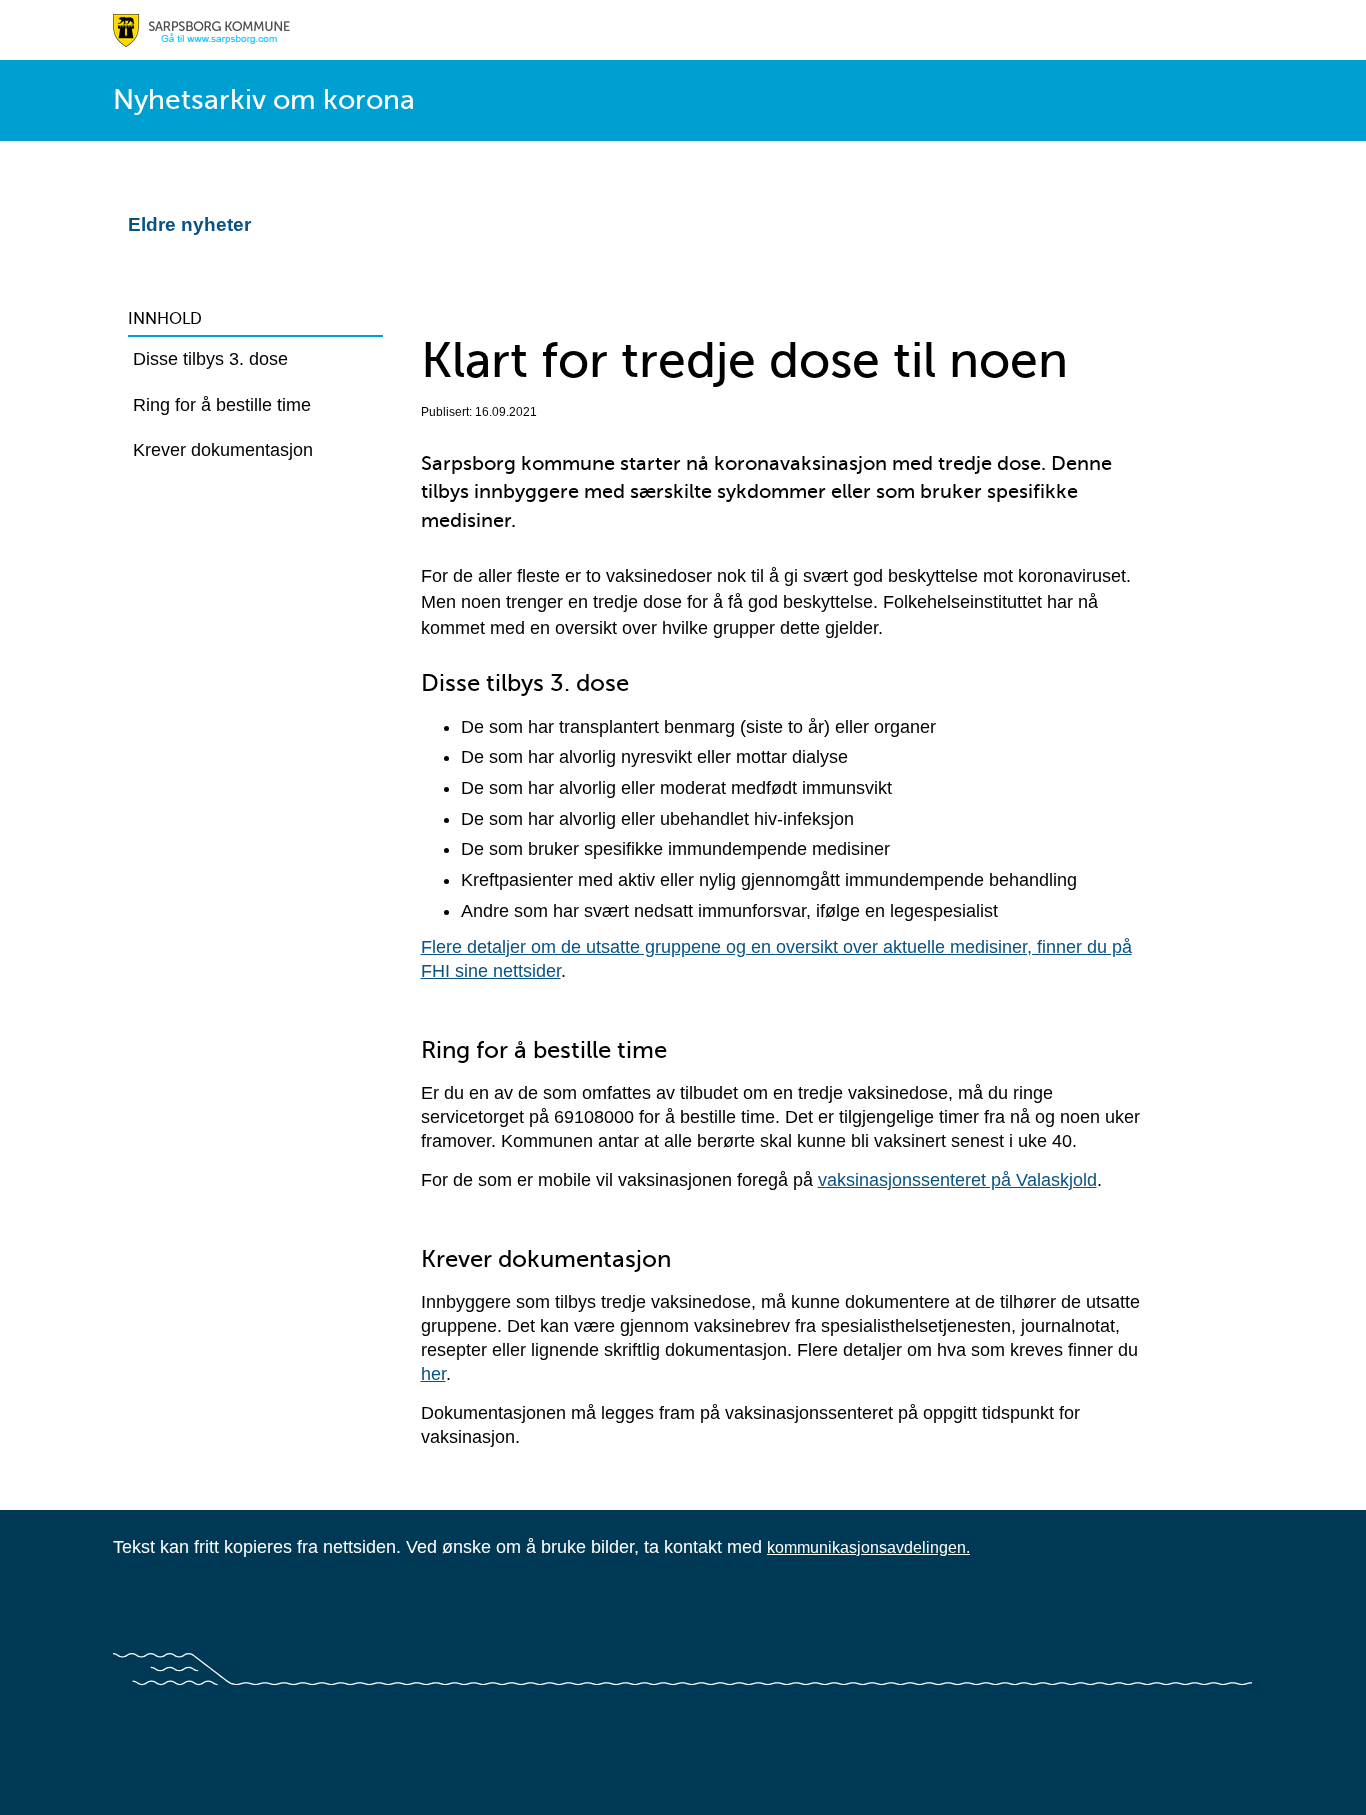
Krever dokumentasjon (223, 450)
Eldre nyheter (189, 224)
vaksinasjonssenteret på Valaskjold (957, 1180)
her (433, 1374)
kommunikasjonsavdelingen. (868, 1547)
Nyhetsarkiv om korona (264, 99)
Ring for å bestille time (222, 405)
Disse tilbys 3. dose (210, 359)
